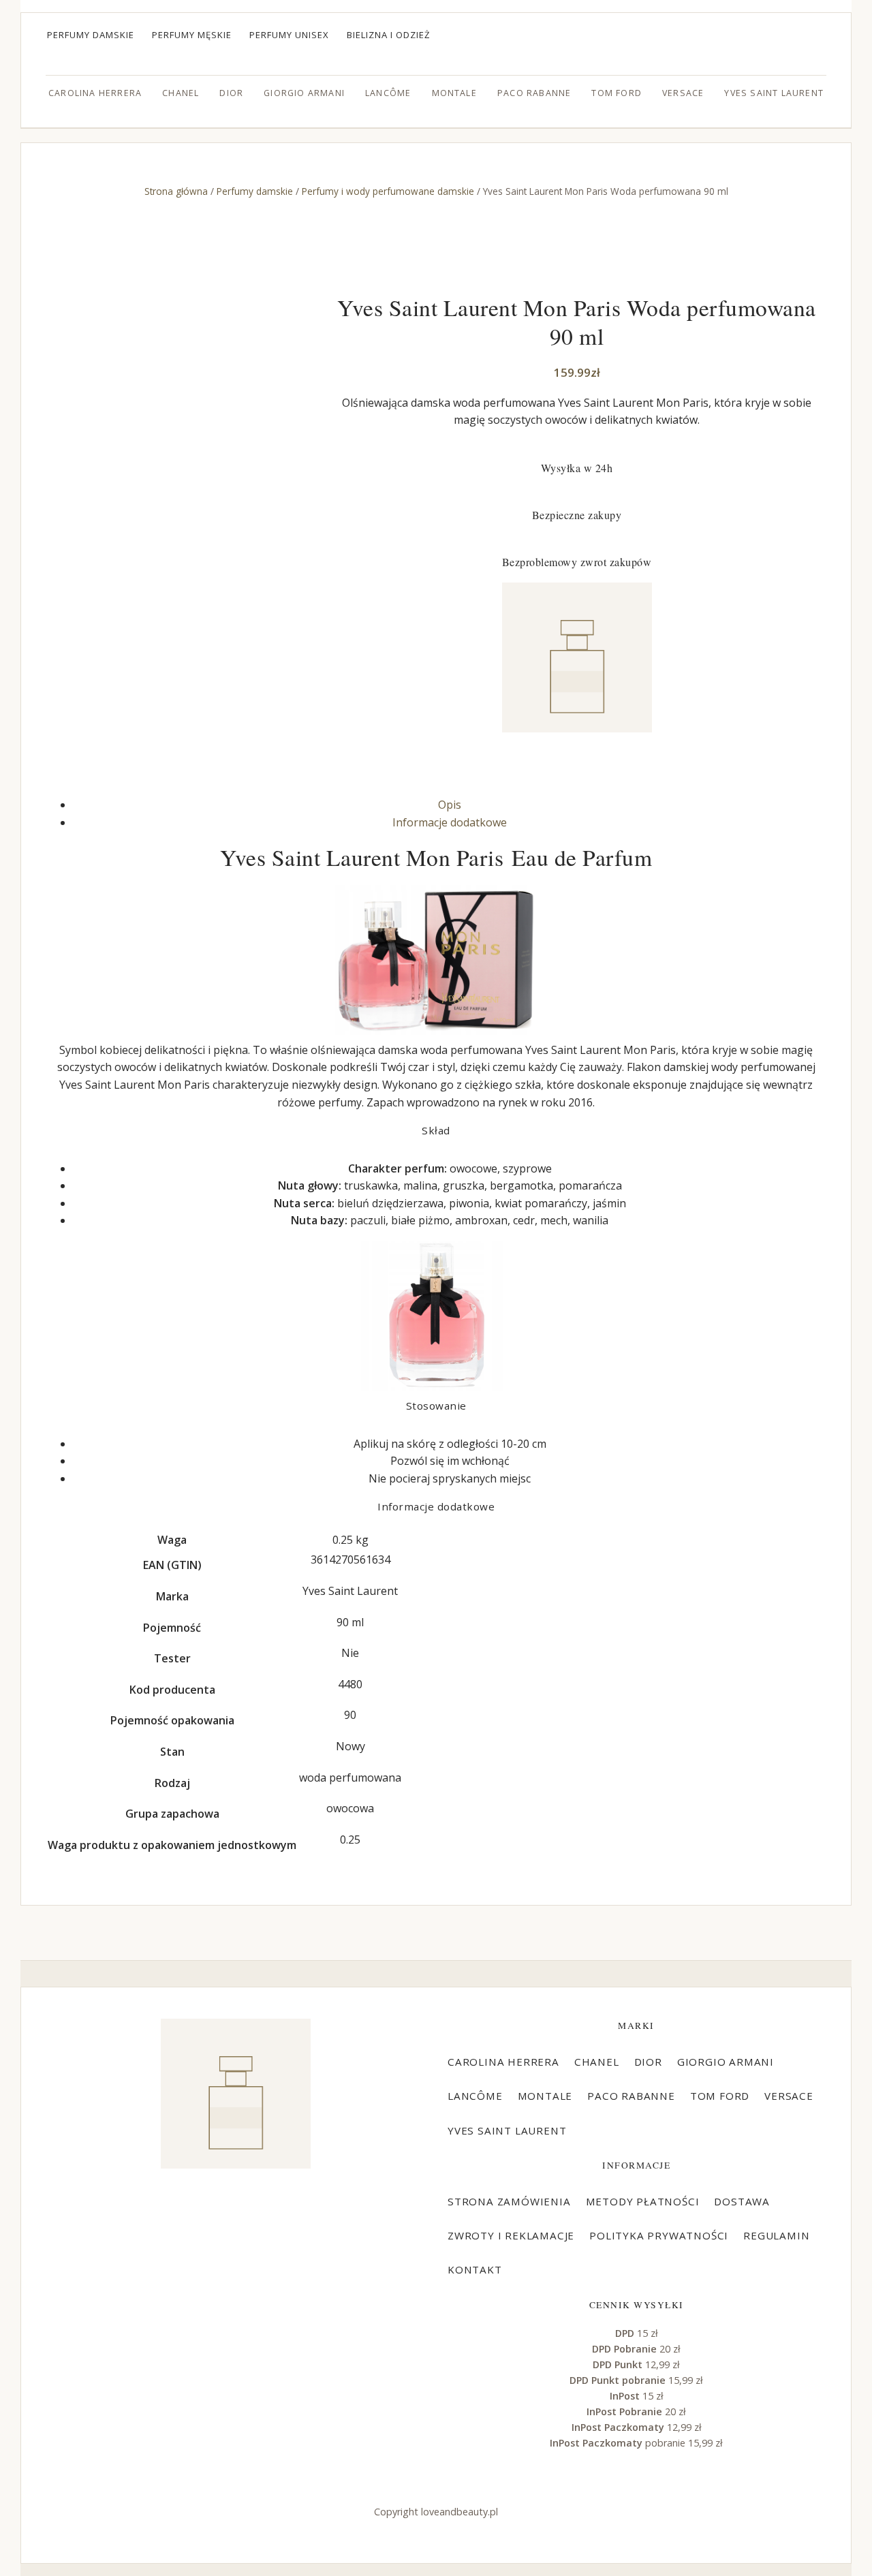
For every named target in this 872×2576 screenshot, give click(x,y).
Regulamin (776, 2235)
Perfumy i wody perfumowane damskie (388, 191)
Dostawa (742, 2201)
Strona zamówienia (509, 2201)
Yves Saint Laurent (774, 93)
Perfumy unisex (289, 35)
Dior (231, 93)
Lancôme (388, 93)
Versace (683, 93)
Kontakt (475, 2269)
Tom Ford (617, 93)
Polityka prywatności (659, 2235)
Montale (454, 93)
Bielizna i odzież (389, 35)
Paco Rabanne (534, 93)
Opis (450, 805)
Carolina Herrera (95, 93)
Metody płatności (643, 2201)
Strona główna (176, 191)
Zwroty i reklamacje (511, 2235)
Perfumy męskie (192, 35)
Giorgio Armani (304, 93)
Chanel (181, 93)
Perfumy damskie (91, 35)
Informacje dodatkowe (450, 822)
